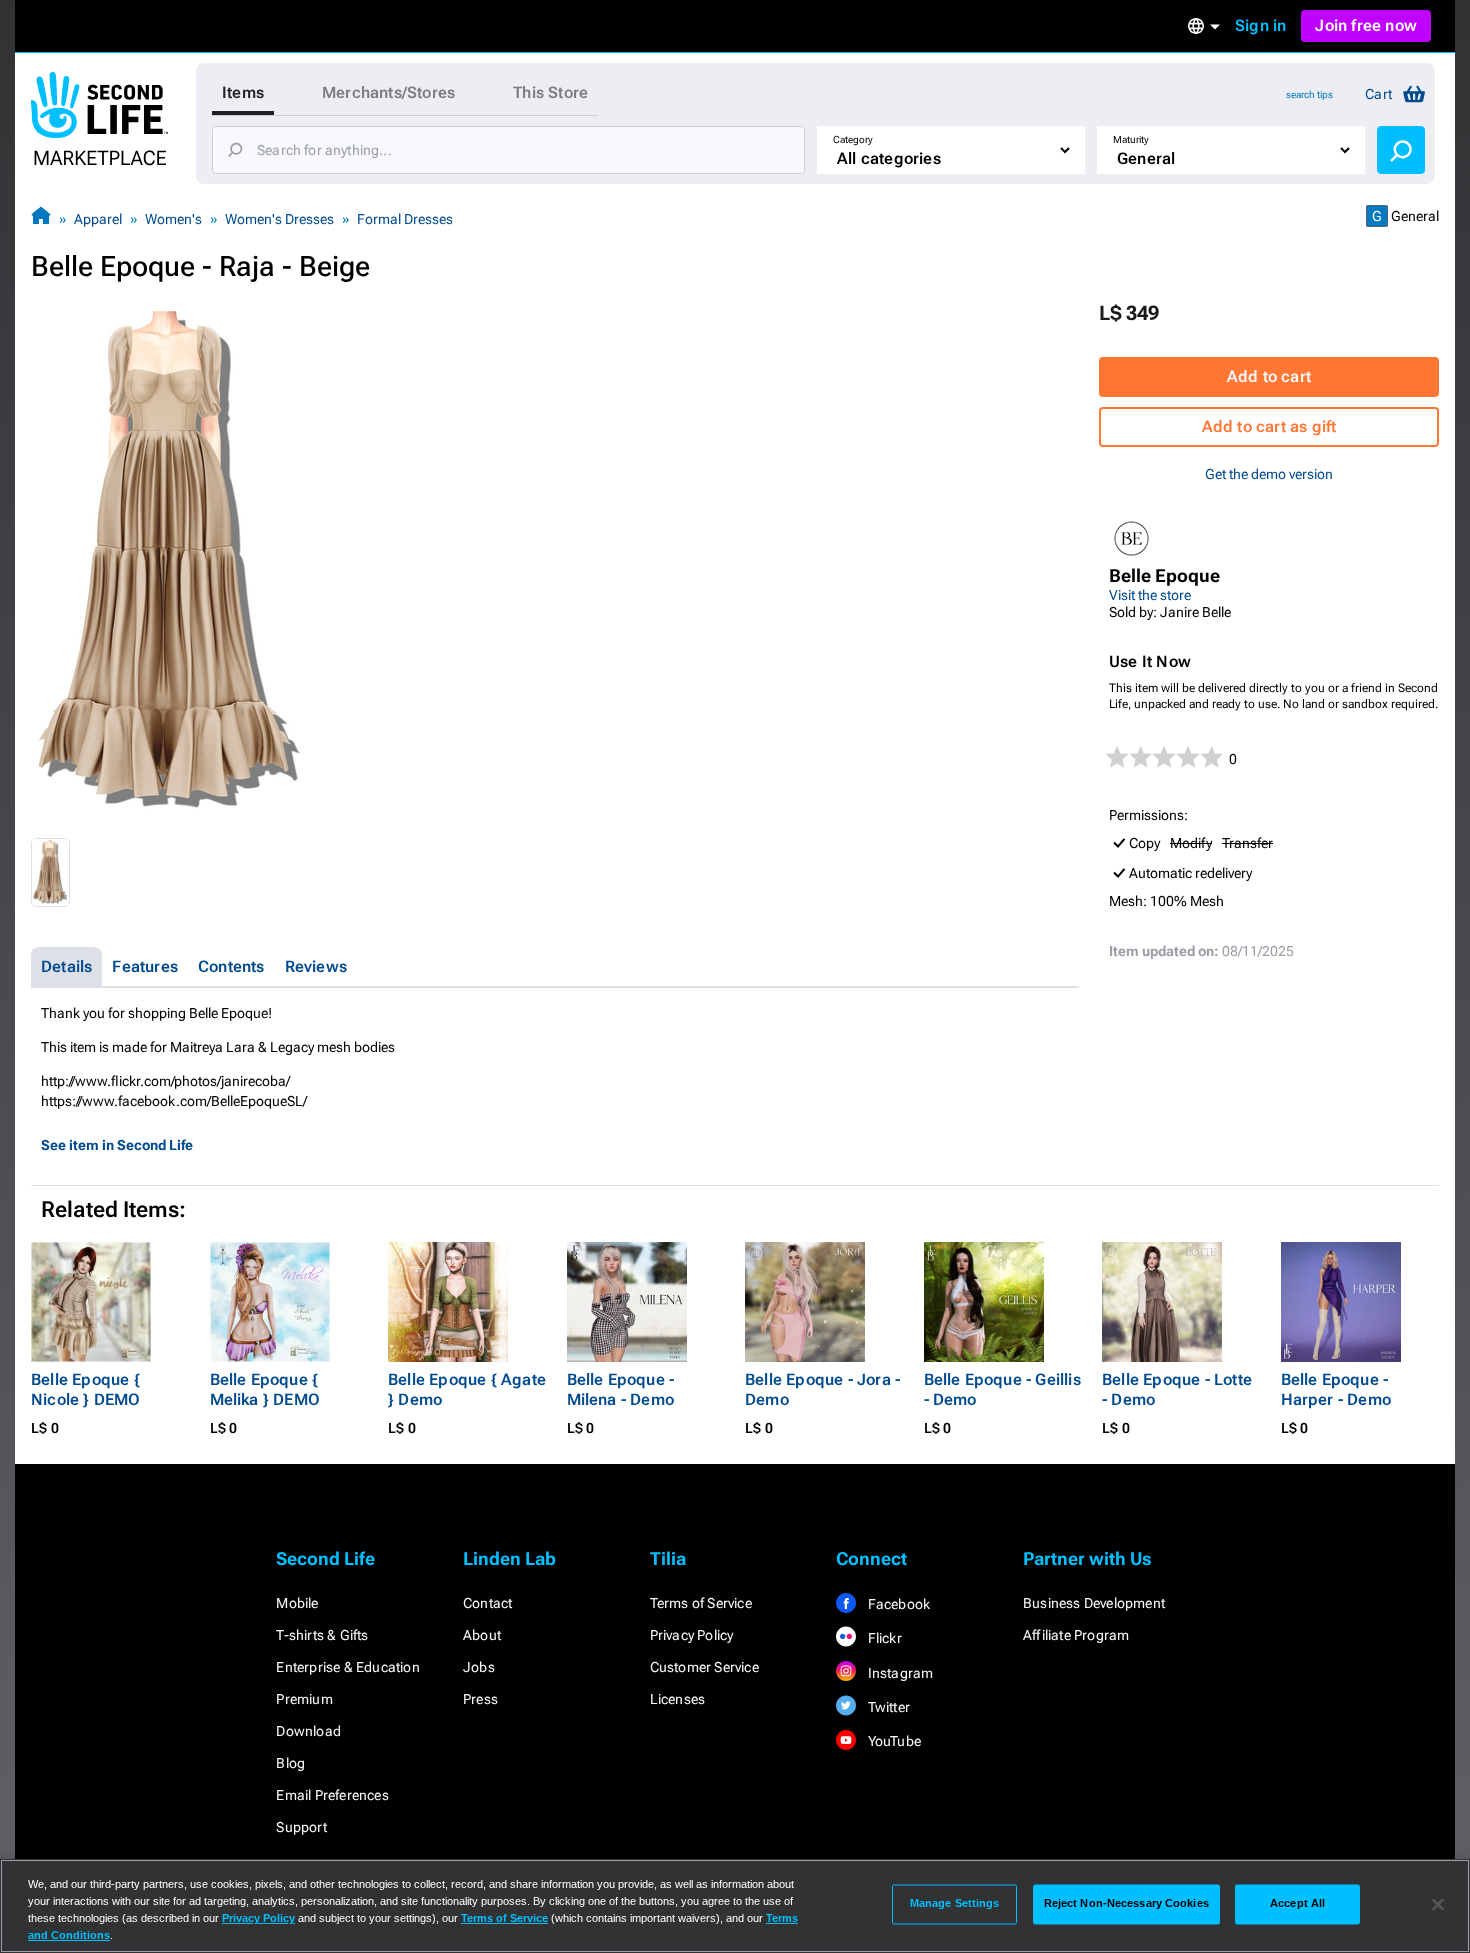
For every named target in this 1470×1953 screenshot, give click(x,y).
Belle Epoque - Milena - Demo (621, 1389)
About (482, 1635)
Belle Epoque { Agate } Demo (467, 1389)
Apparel (98, 219)
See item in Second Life (117, 1145)
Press (480, 1699)
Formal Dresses (405, 219)
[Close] (1438, 1904)
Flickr (882, 1638)
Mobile (297, 1603)
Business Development (1094, 1603)
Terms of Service (701, 1603)
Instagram (898, 1673)
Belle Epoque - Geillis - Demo (1002, 1389)
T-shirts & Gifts (322, 1635)
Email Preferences (332, 1795)
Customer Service (704, 1667)
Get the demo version (1269, 474)
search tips (1309, 94)
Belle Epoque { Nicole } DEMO (86, 1389)
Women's (173, 219)
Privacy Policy (692, 1635)
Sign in (1260, 25)
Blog (290, 1763)
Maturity (1131, 139)
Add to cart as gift (1269, 426)
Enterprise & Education (347, 1667)
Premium (304, 1699)
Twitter (887, 1707)
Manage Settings (955, 1904)
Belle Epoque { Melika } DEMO (265, 1389)
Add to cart (1269, 376)
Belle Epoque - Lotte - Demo (1177, 1389)
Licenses (678, 1699)
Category (853, 139)
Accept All (1297, 1904)
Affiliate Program (1076, 1635)
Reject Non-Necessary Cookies (1126, 1904)
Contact (487, 1603)
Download (308, 1731)
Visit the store (1150, 595)
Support (301, 1827)
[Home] (41, 218)
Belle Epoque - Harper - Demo (1336, 1389)
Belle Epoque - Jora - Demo (822, 1389)
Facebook (897, 1604)
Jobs (479, 1667)
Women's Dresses (279, 219)
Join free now (1366, 25)
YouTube (892, 1741)
